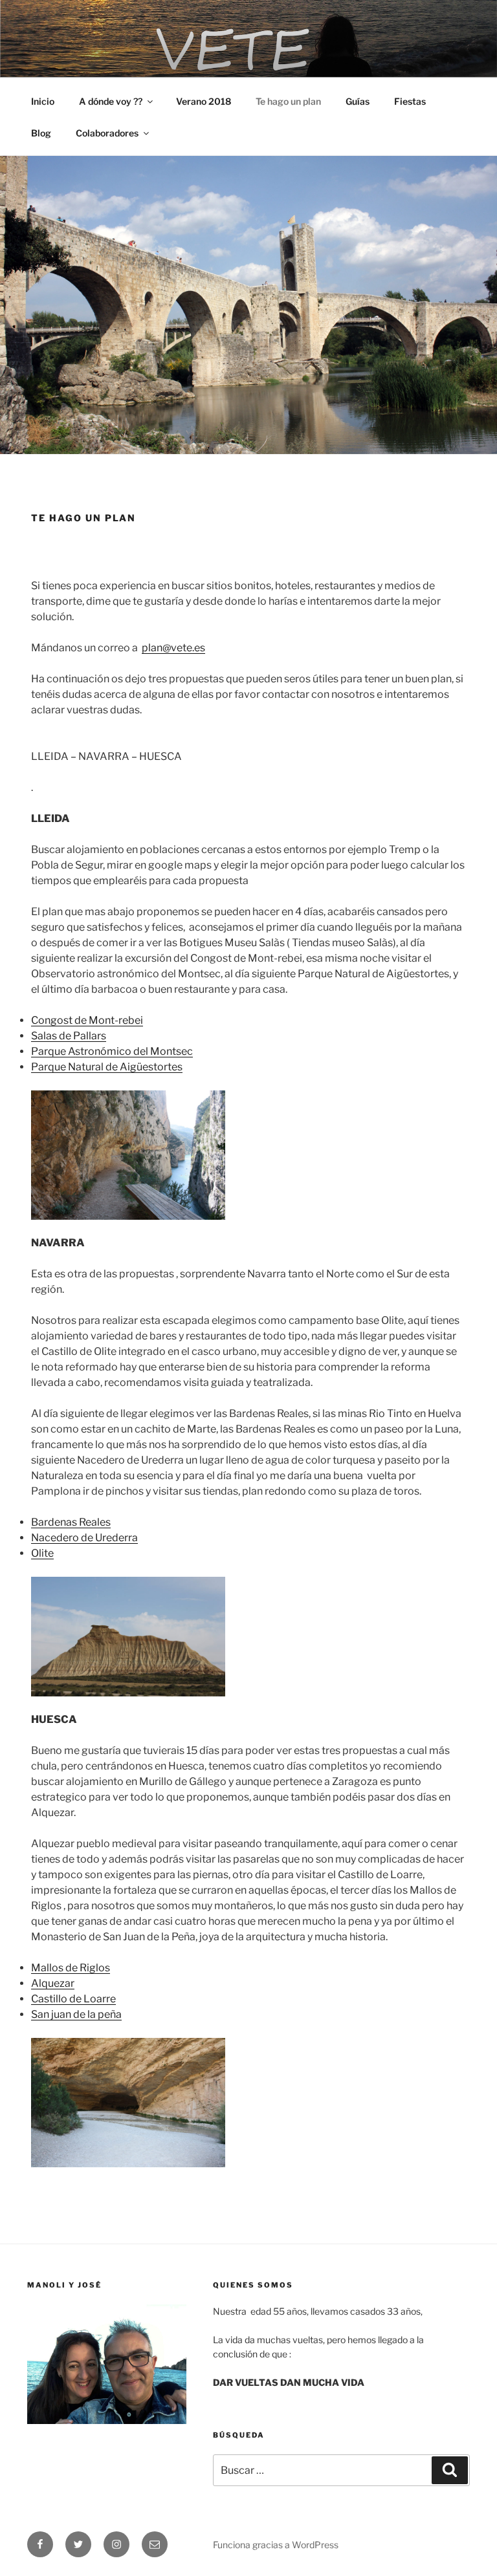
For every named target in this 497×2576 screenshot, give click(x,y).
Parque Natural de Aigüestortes (107, 1067)
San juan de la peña (76, 2014)
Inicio (43, 101)
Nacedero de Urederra (84, 1538)
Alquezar (53, 1983)
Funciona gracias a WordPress (276, 2545)
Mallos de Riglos (71, 1968)
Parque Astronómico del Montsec (112, 1051)
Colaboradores (107, 133)
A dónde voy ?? (111, 101)
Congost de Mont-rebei (87, 1020)
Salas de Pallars (69, 1036)
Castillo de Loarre (73, 1999)
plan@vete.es (173, 648)
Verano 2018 (204, 101)
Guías (358, 101)
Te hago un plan (288, 101)
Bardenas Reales (71, 1522)
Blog (41, 133)
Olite (42, 1553)
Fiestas (410, 101)
